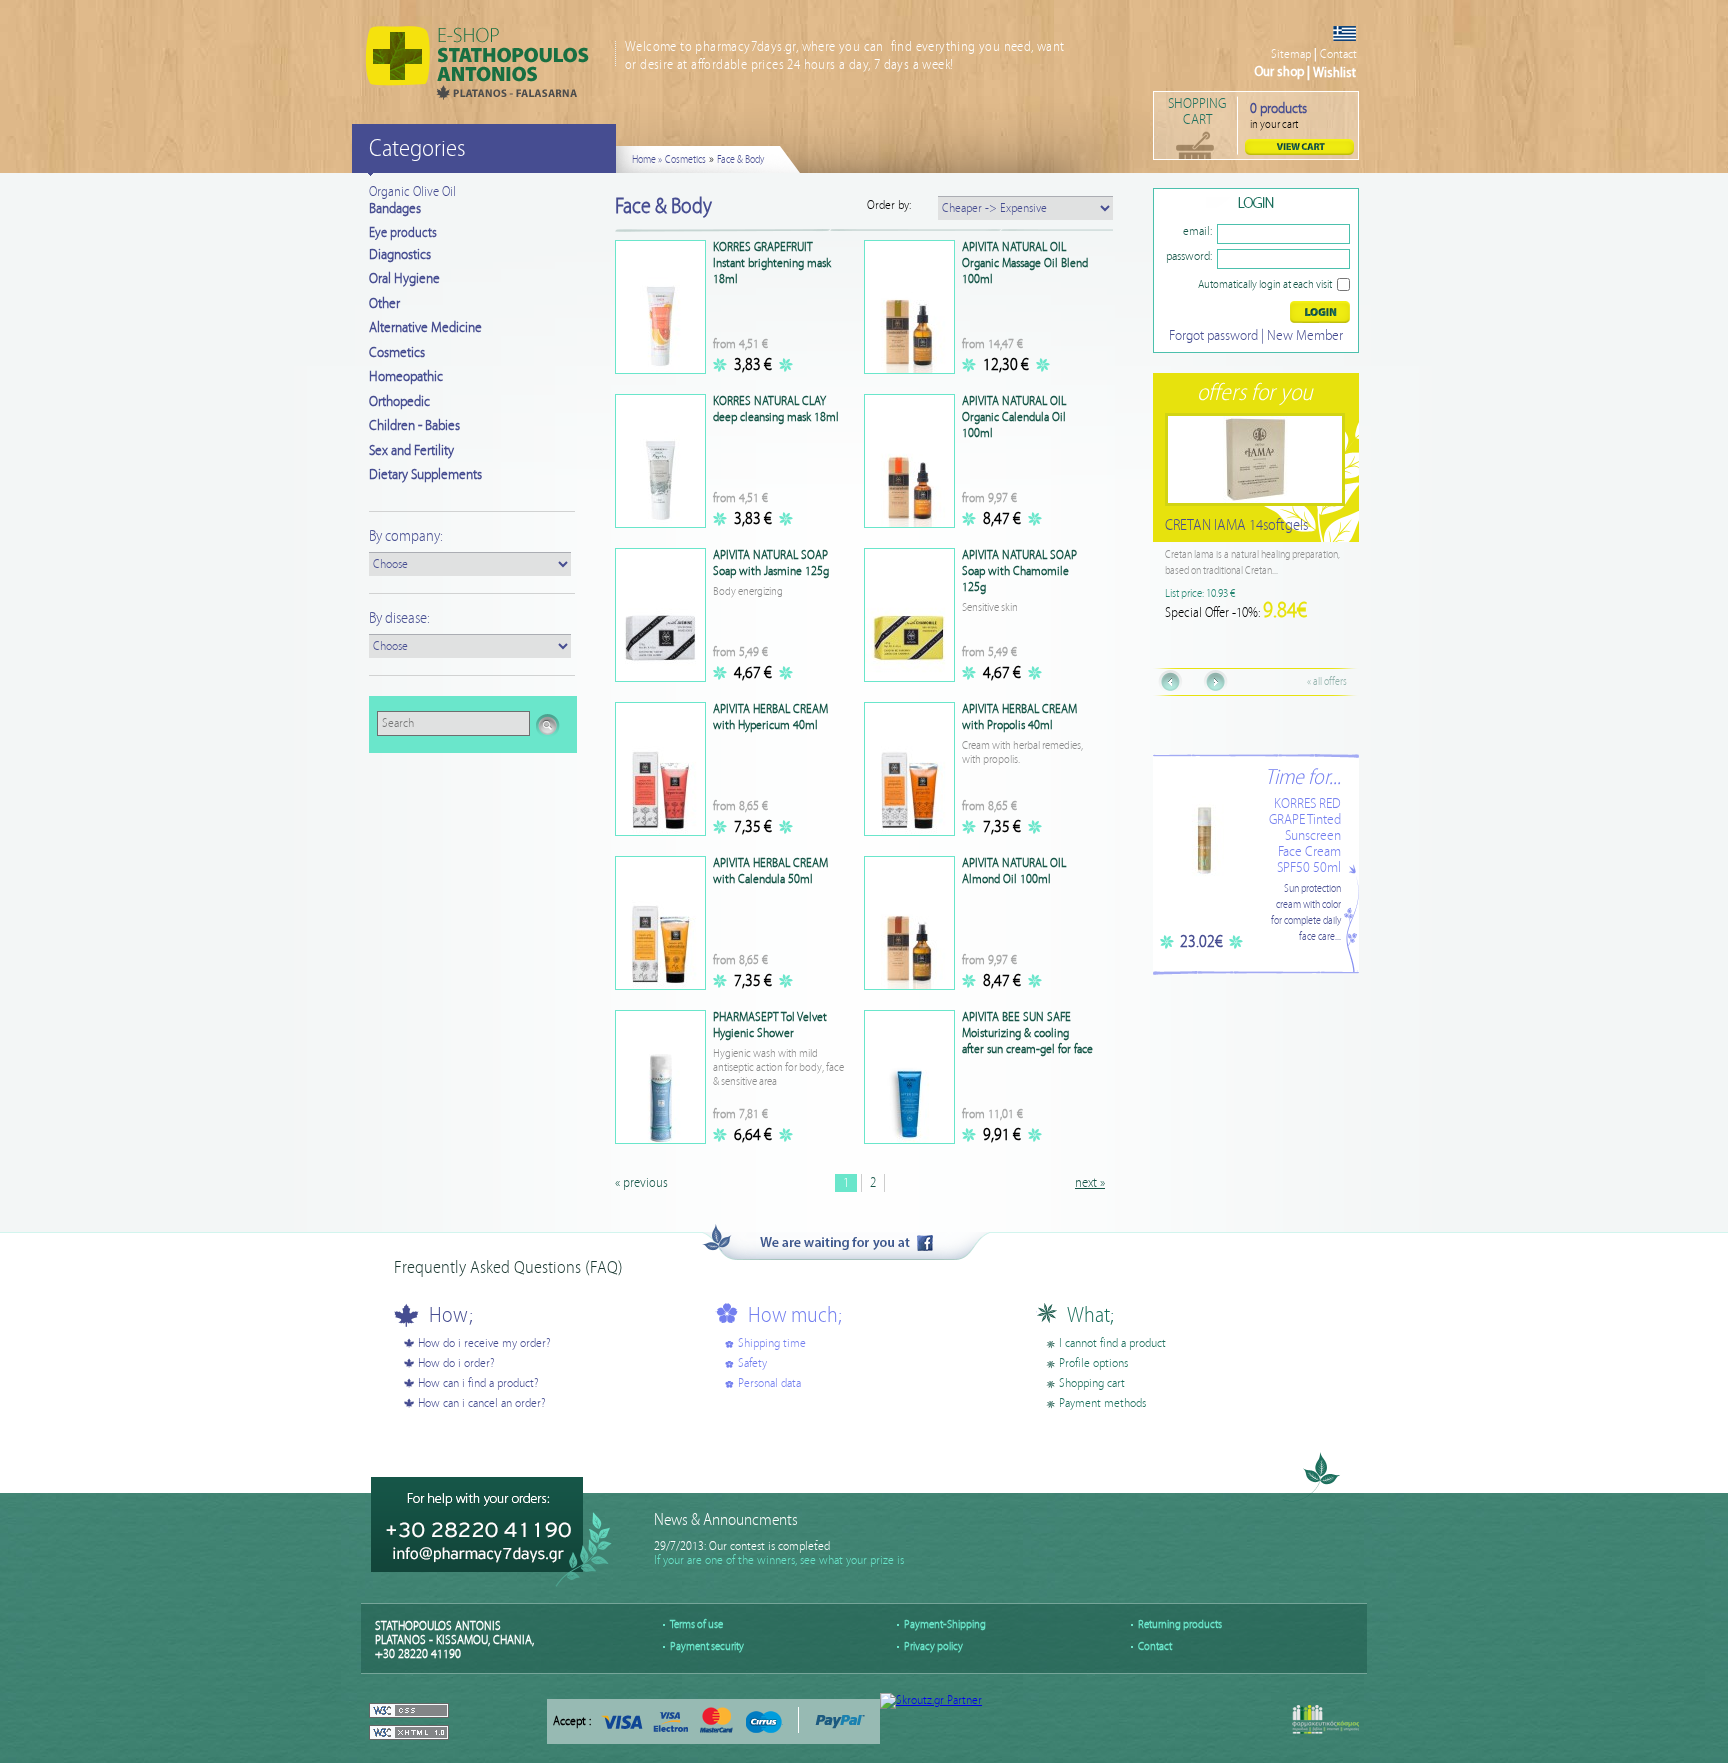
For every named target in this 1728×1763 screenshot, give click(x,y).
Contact (1338, 54)
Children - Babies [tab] (414, 426)
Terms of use (696, 1624)
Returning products (1180, 1624)
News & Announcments (726, 1520)
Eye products (403, 233)
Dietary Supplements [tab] (425, 475)
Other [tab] (384, 304)
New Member (1305, 336)
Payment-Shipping (945, 1624)
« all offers (1327, 682)
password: (1189, 256)
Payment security (707, 1646)
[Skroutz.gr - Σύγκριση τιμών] (931, 1700)
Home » (647, 160)
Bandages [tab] (395, 209)
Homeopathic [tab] (406, 377)
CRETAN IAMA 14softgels (1253, 525)
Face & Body (740, 160)
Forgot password (1213, 336)
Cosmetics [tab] (397, 353)
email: (1197, 231)
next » (1090, 1183)
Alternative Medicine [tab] (425, 328)
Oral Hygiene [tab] (404, 279)
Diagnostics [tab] (400, 255)
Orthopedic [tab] (399, 402)
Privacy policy (933, 1646)
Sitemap (1291, 54)
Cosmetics (685, 160)
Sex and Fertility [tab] (411, 451)
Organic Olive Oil (412, 192)
